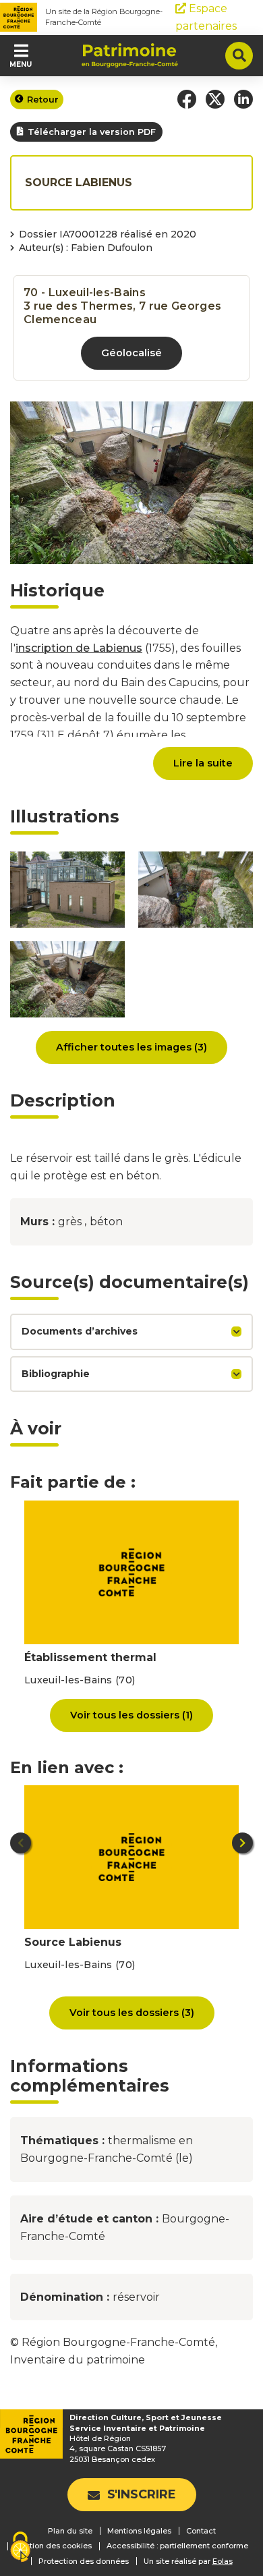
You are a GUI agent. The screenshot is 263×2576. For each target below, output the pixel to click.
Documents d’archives (80, 1331)
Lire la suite (203, 763)
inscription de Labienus (79, 648)
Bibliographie (56, 1374)
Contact (201, 2531)
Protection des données (84, 2561)
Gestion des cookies (53, 2546)
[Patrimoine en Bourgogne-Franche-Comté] (130, 55)
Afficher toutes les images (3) (131, 1047)
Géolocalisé (131, 353)
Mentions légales (139, 2531)
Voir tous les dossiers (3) (132, 2013)
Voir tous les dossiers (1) (131, 1715)
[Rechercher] (239, 56)
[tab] (131, 1332)
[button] (187, 99)
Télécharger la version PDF (92, 132)
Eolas (223, 2561)
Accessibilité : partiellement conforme (177, 2546)
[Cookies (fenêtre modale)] (20, 2548)
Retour (43, 100)
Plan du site (70, 2531)
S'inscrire (142, 2494)
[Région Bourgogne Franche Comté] (19, 17)
